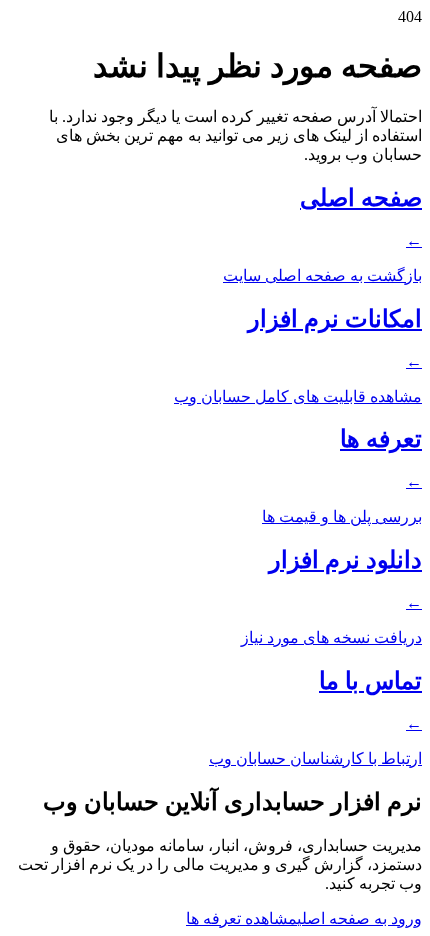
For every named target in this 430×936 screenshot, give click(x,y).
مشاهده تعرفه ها (241, 918)
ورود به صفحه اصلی (359, 918)
